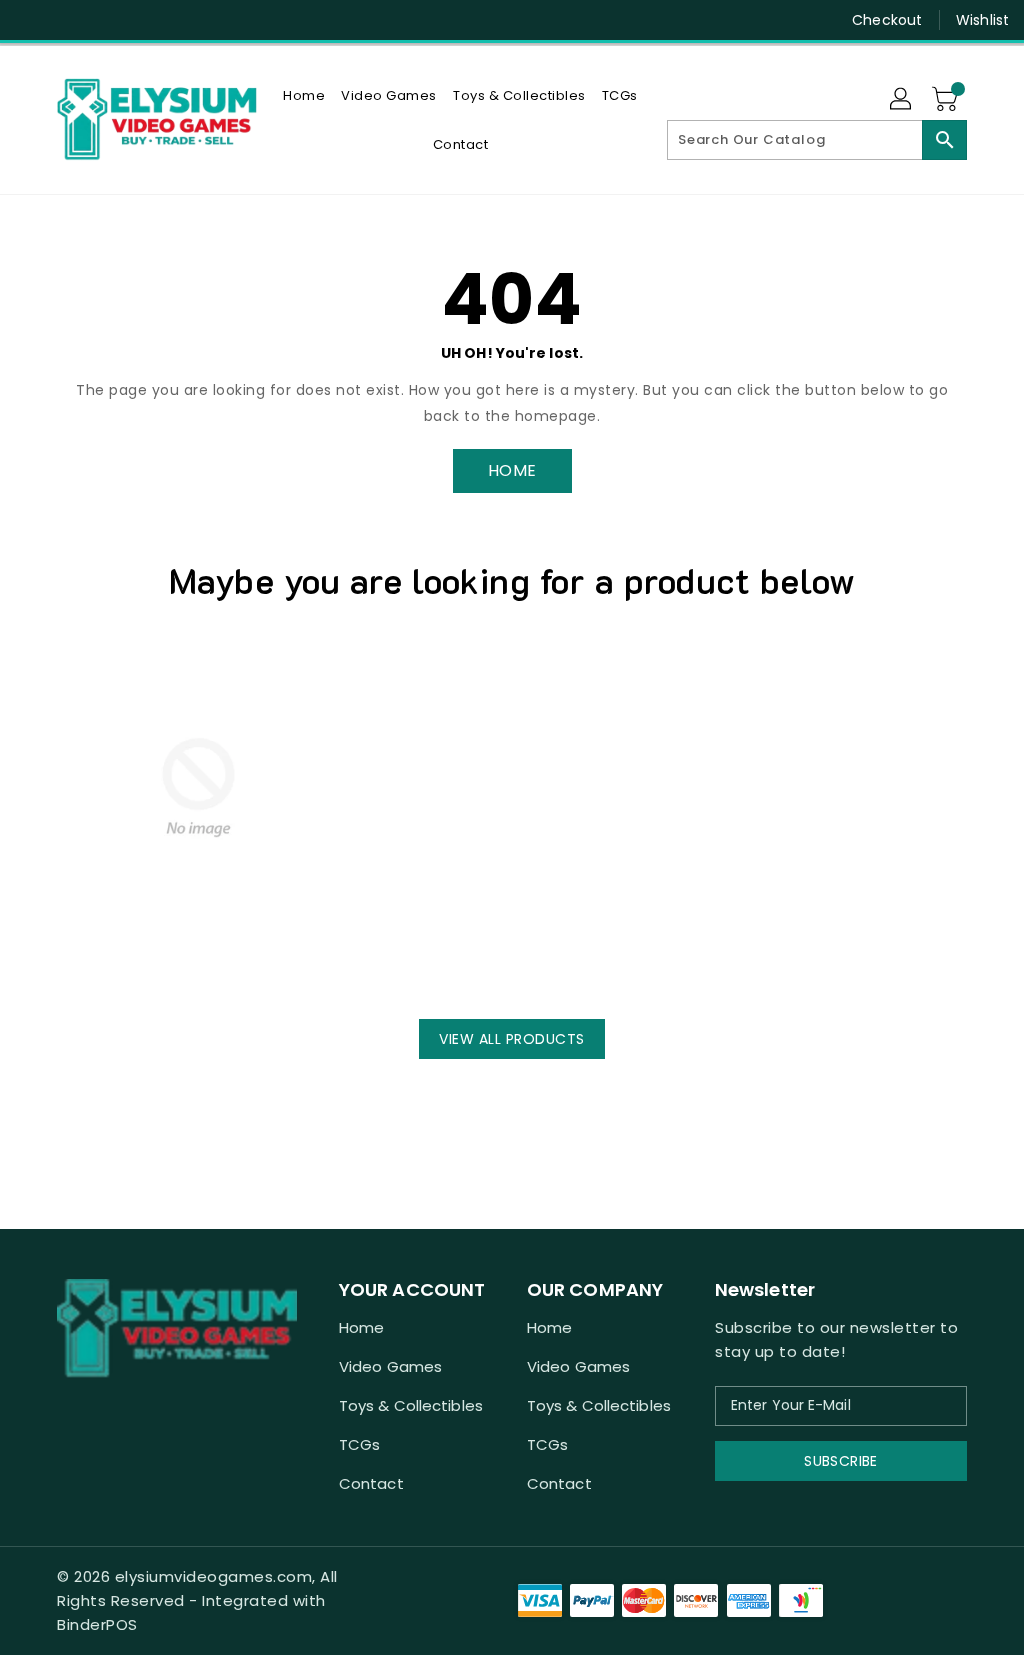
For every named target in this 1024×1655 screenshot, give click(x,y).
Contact (371, 1483)
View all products (512, 1039)
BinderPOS (97, 1624)
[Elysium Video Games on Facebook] (31, 20)
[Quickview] (85, 964)
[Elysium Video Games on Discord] (67, 20)
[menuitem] (304, 95)
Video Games (390, 1366)
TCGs (359, 1444)
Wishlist (982, 20)
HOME (512, 470)
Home (361, 1327)
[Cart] (947, 100)
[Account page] (902, 100)
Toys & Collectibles (411, 1405)
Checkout (887, 20)
